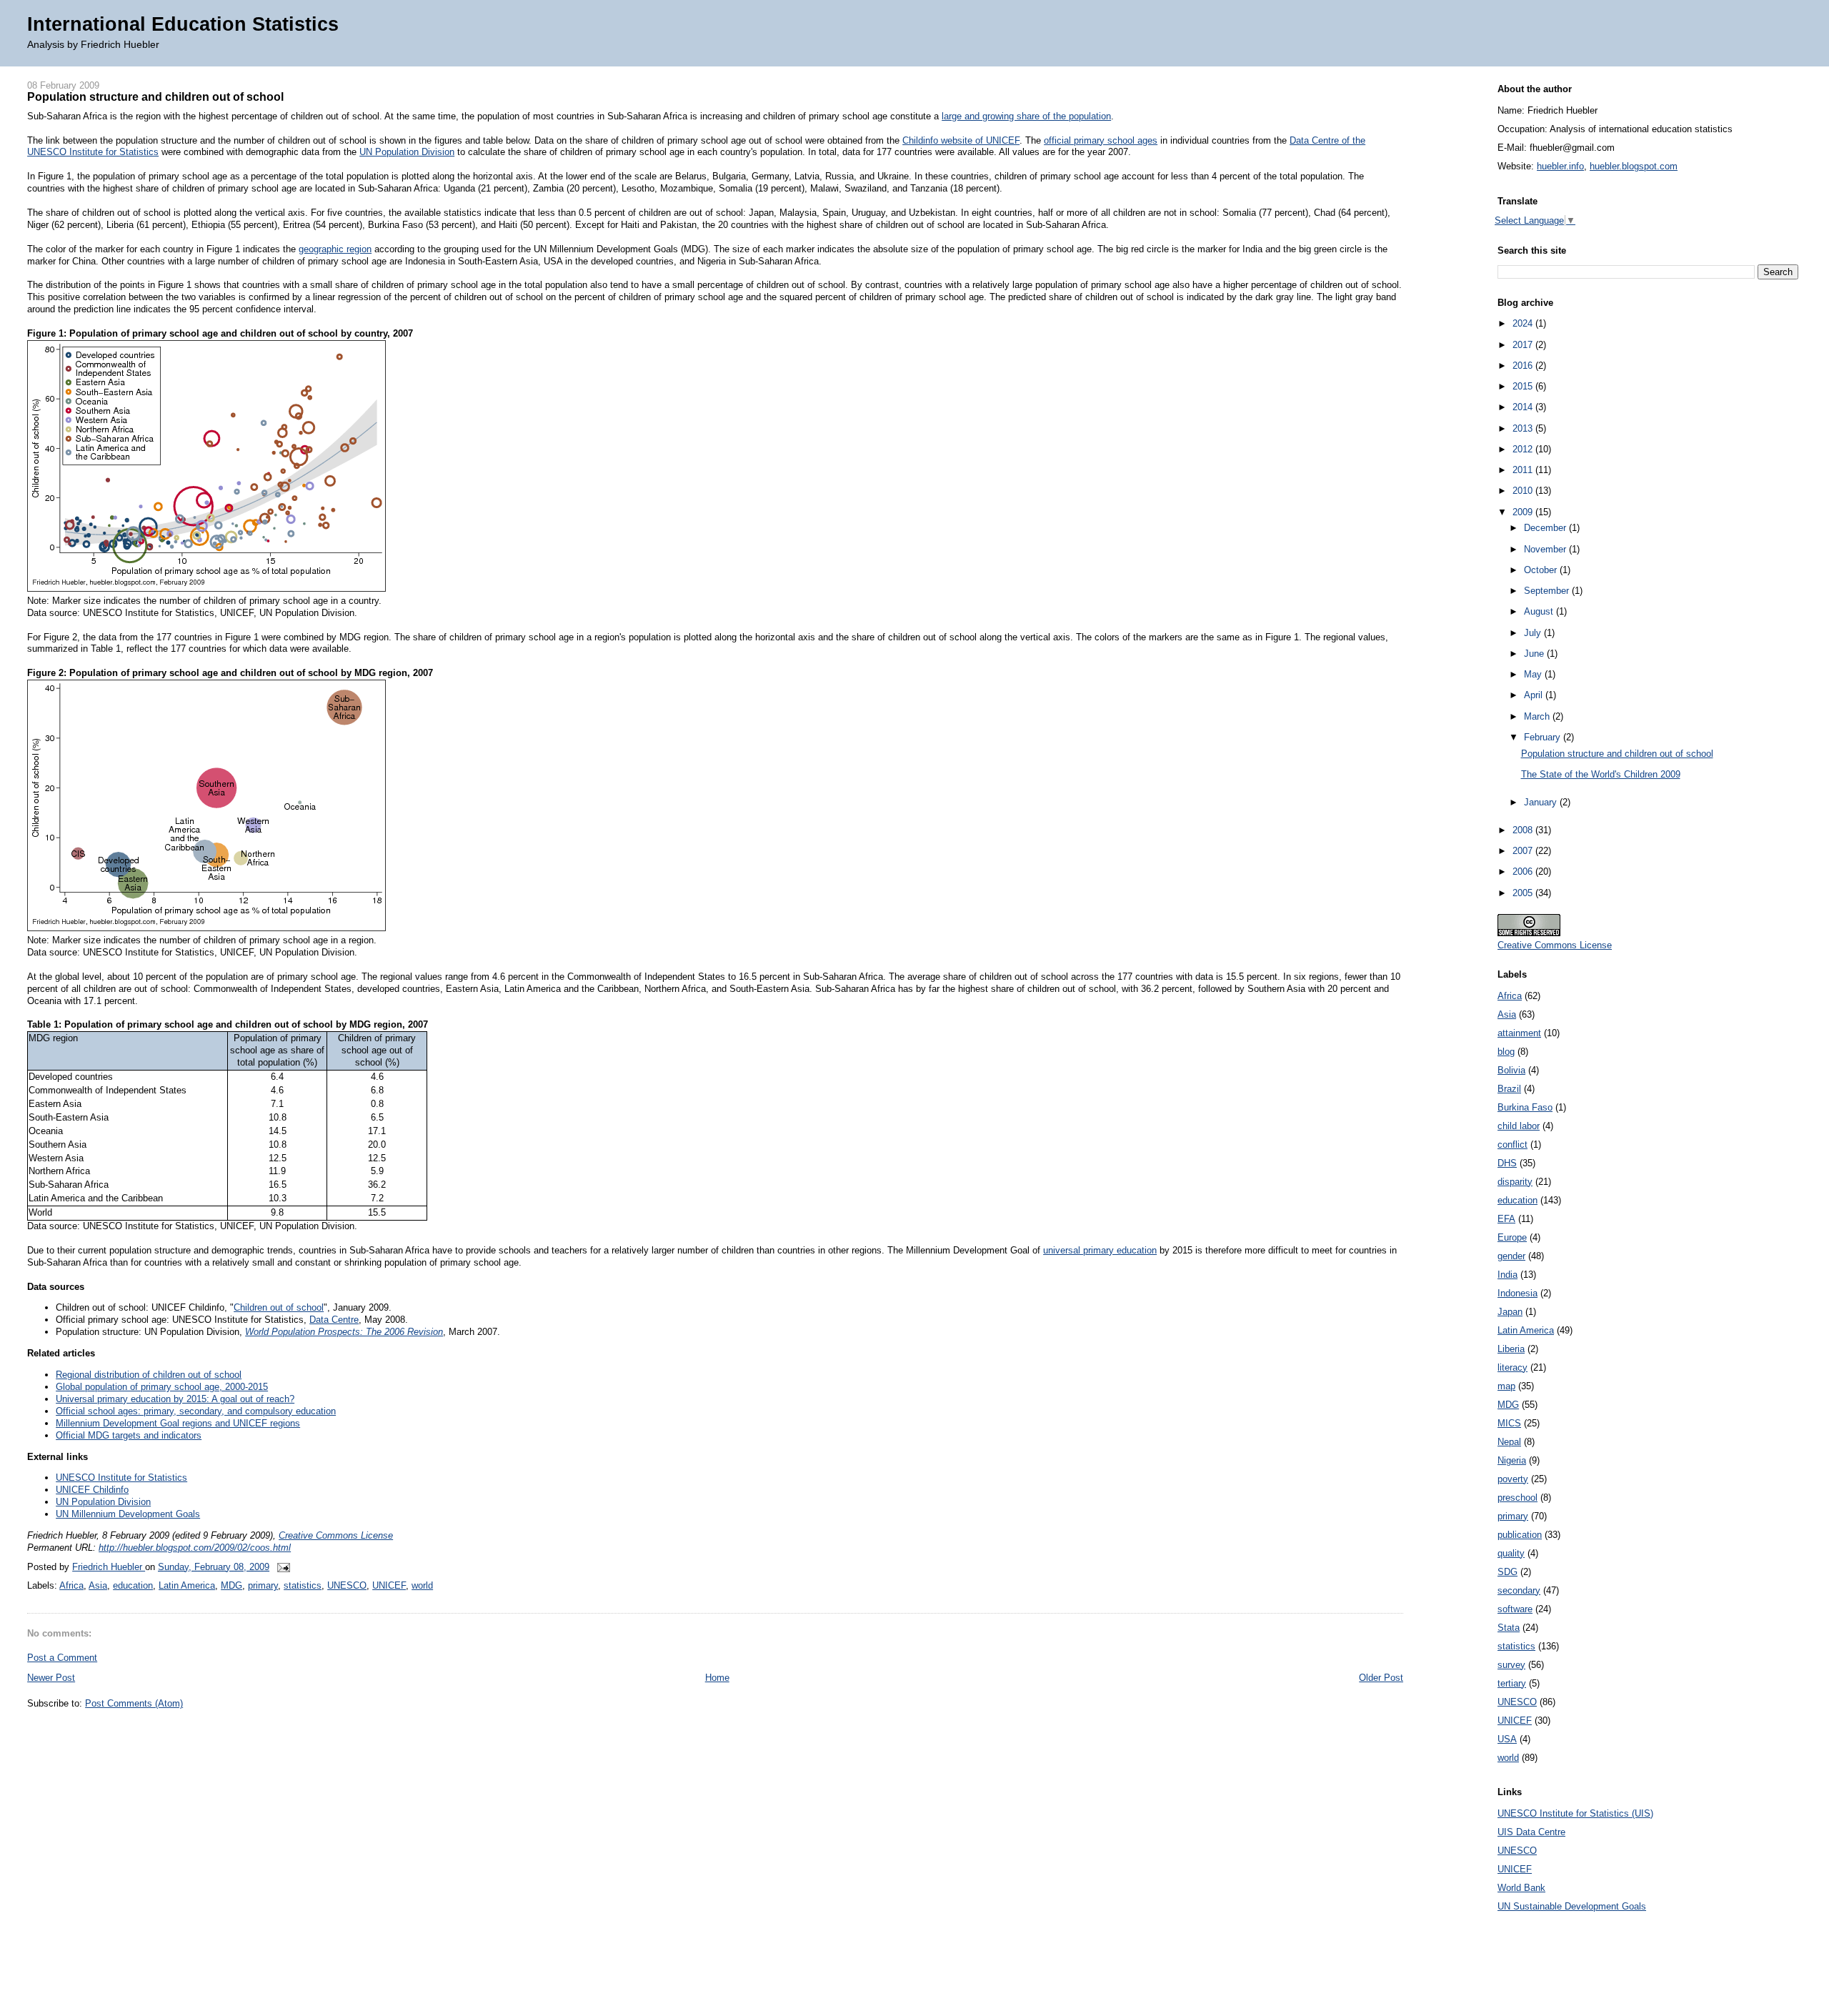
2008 (1524, 830)
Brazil (1509, 1089)
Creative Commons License (336, 1535)
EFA (1506, 1219)
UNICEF (389, 1585)
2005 (1524, 893)
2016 (1524, 366)
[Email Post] (281, 1567)
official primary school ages (1101, 140)
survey (1511, 1665)
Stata (1509, 1628)
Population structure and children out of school (1617, 754)
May (1534, 674)
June (1535, 654)
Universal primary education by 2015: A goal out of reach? (175, 1399)
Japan (1510, 1312)
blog (1506, 1052)
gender (1511, 1256)
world (422, 1585)
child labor (1519, 1126)
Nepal (1509, 1442)
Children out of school (279, 1307)
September (1548, 591)
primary (263, 1585)
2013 (1524, 428)
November (1546, 549)
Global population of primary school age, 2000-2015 (162, 1387)
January (1542, 802)
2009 (1524, 512)
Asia (98, 1585)
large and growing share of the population (1026, 116)
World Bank (1521, 1888)
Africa (71, 1585)
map (1506, 1386)
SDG (1507, 1572)
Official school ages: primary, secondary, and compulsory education (196, 1411)
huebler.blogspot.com (1634, 166)
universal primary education (1100, 1250)
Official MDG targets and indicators (129, 1435)
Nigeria (1512, 1460)
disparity (1515, 1182)
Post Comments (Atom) (134, 1703)
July (1534, 633)
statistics (303, 1585)
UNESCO (347, 1585)
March (1538, 716)
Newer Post (51, 1678)
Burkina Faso (1525, 1107)
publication (1520, 1535)
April (1535, 695)
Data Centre (334, 1320)
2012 (1524, 449)
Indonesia (1517, 1293)
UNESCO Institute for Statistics (121, 1478)
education (133, 1585)
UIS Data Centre (1531, 1832)
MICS (1509, 1423)
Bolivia (1511, 1070)
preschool (1517, 1498)
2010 (1524, 491)
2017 (1524, 345)
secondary (1519, 1590)
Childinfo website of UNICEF (961, 140)
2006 (1524, 872)
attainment (1519, 1033)
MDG (231, 1585)
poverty (1513, 1479)
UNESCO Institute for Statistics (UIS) (1575, 1813)
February (1544, 737)
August (1540, 611)
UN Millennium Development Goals (128, 1514)
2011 (1524, 470)
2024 (1524, 323)
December (1546, 528)
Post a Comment (62, 1658)
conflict (1512, 1144)
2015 (1524, 386)
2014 (1524, 407)
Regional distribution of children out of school (149, 1375)
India (1507, 1275)
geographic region (335, 249)
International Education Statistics (183, 24)
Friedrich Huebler (109, 1567)
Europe (1512, 1237)
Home (717, 1678)
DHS (1507, 1163)
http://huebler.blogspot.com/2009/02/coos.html (195, 1548)
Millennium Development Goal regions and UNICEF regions (178, 1423)
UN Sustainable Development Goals (1572, 1906)
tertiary (1512, 1683)
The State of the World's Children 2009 (1601, 774)
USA (1507, 1739)
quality (1511, 1553)
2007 (1524, 851)
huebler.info (1560, 166)
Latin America (187, 1585)
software (1515, 1609)
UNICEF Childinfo (92, 1490)
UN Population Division (407, 152)
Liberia (1511, 1349)
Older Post (1381, 1678)
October (1542, 570)
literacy (1512, 1367)
